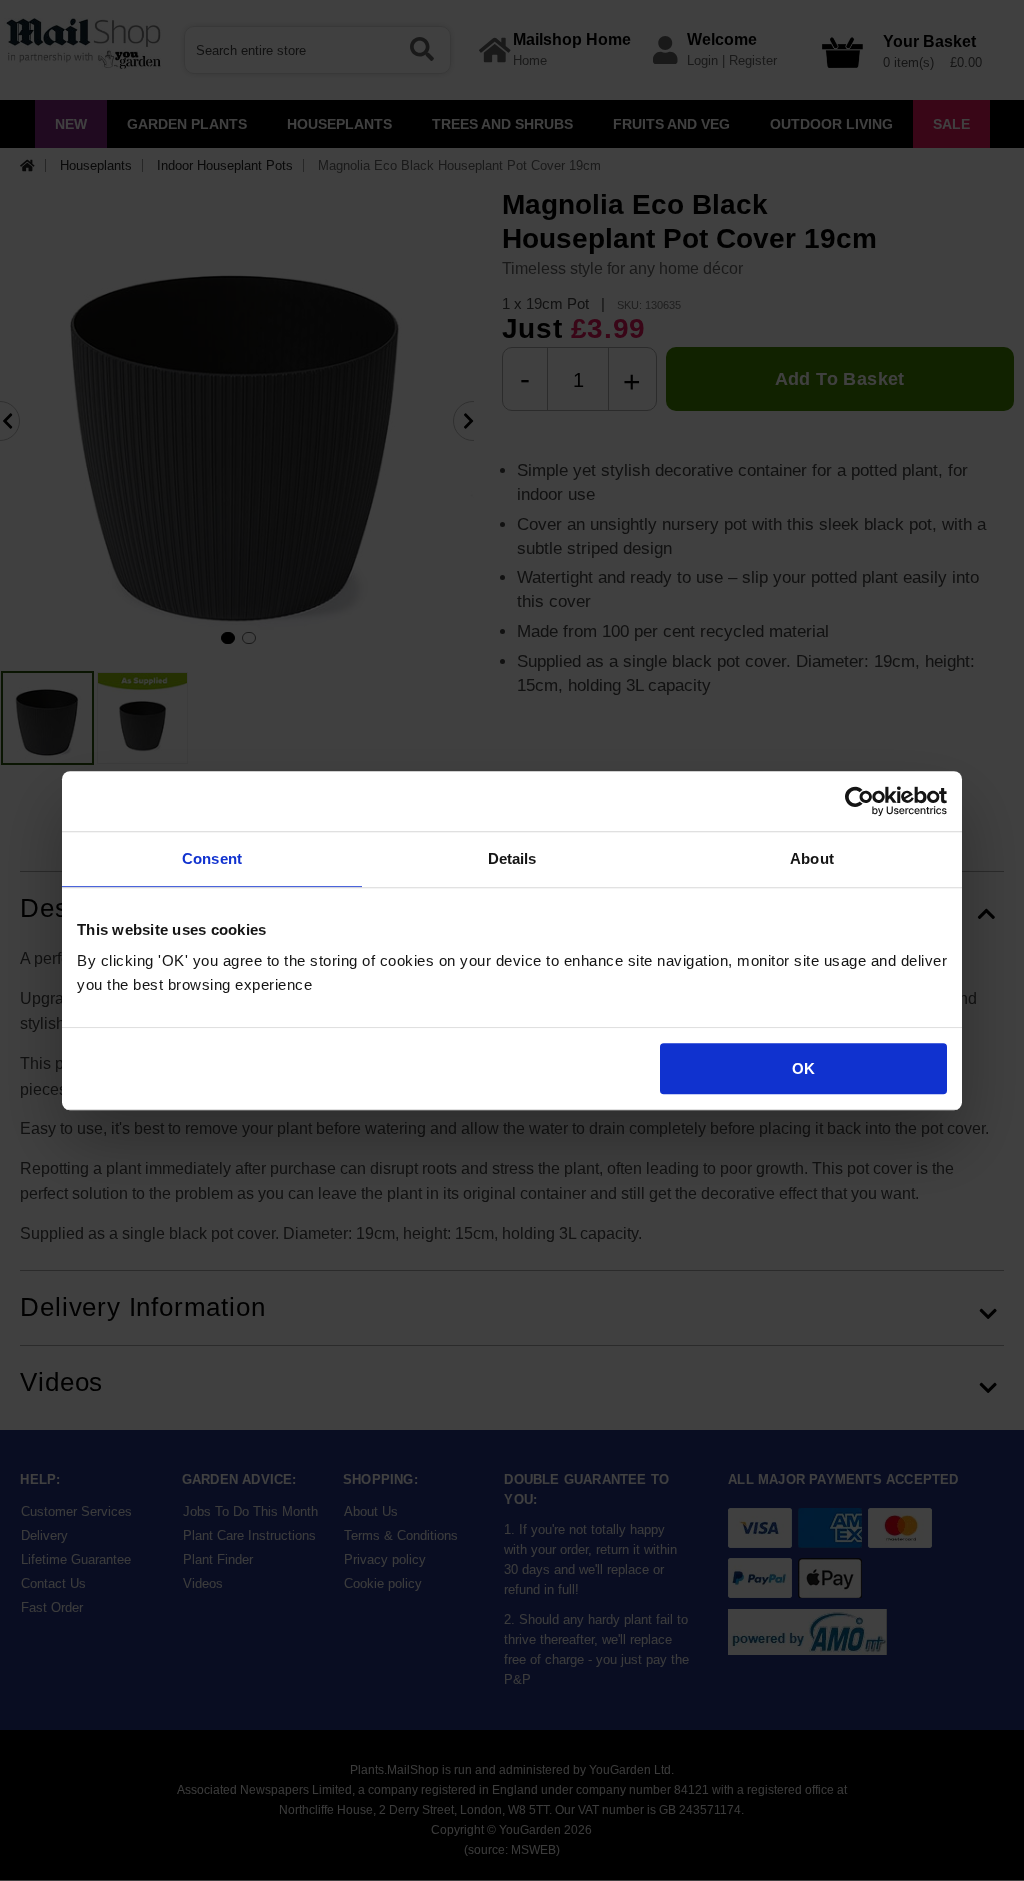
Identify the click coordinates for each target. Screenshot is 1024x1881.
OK (803, 1068)
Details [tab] (512, 858)
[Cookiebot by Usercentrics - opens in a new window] (859, 801)
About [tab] (812, 858)
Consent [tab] (212, 858)
